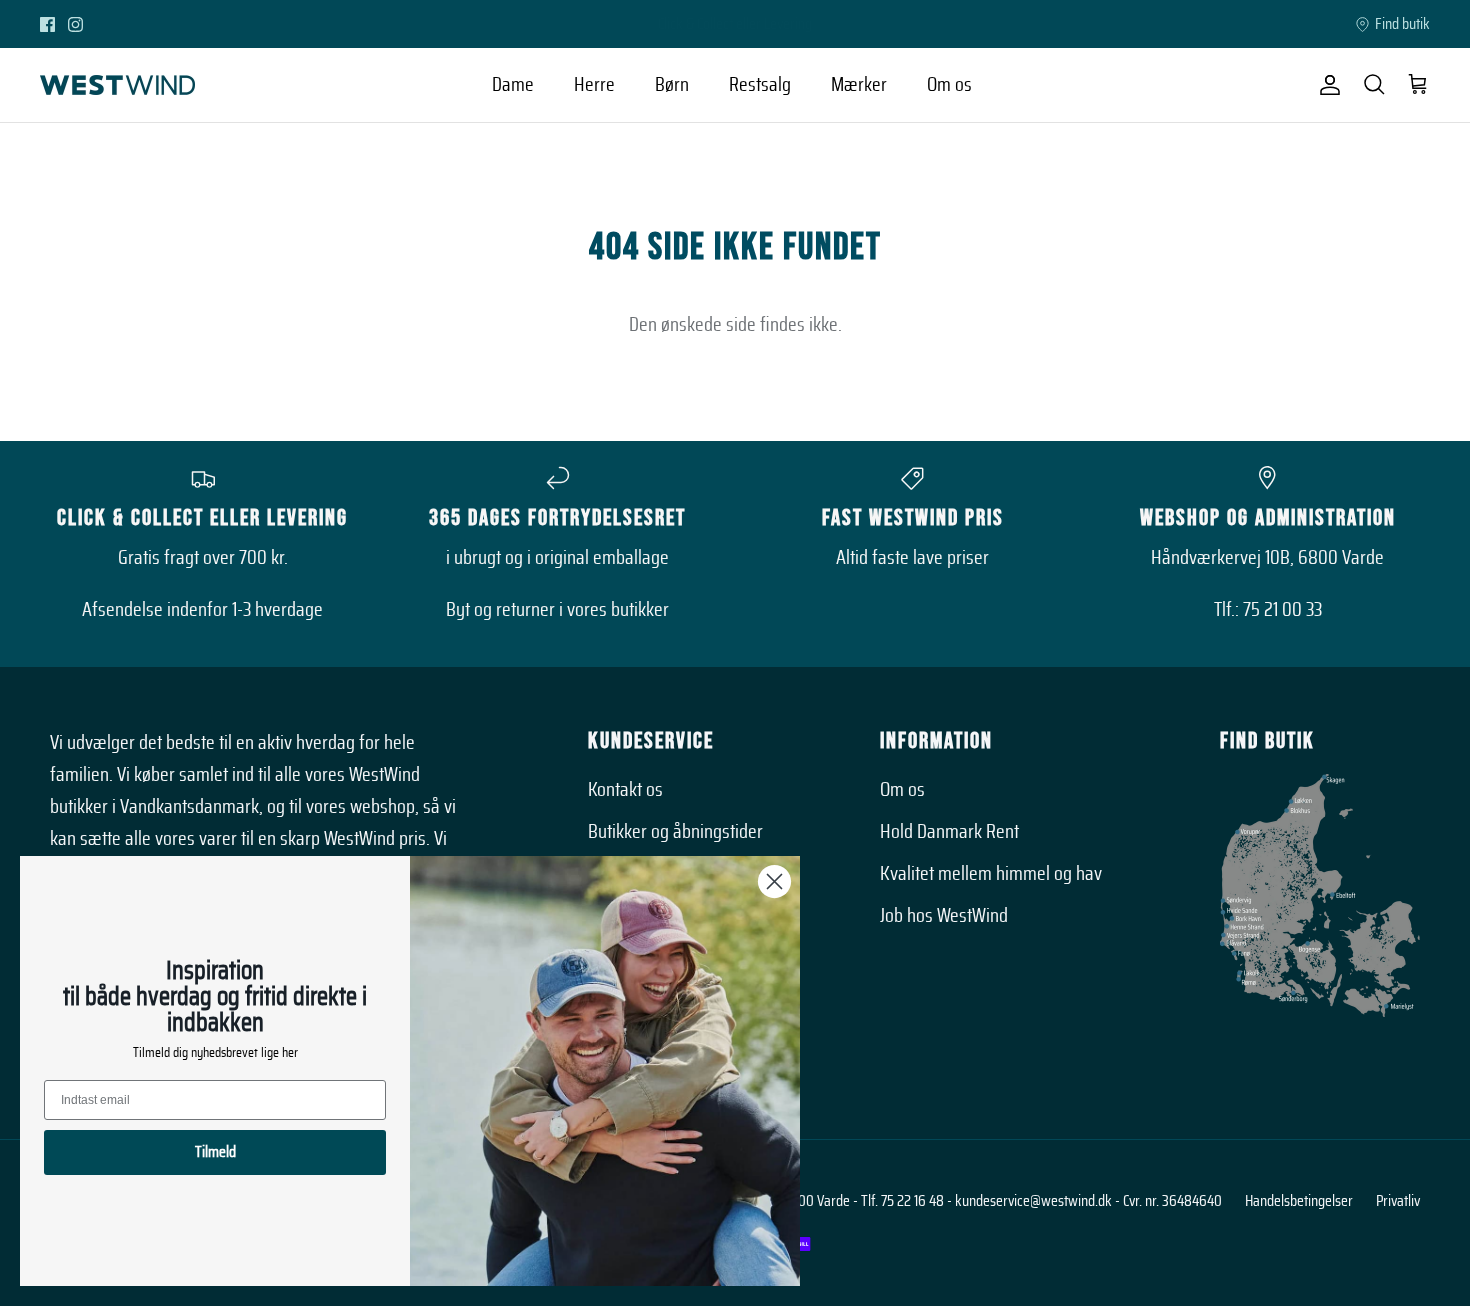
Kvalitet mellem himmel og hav (991, 874)
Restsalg (760, 85)
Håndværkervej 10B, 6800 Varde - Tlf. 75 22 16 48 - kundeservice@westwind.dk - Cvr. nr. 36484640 (944, 1201)
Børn (672, 85)
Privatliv (1398, 1201)
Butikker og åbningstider (675, 832)
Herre (594, 85)
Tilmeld (215, 1152)
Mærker (859, 85)
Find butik (1402, 24)
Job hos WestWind (944, 916)
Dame (513, 85)
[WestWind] (117, 85)
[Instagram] (75, 24)
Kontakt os (625, 790)
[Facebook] (47, 24)
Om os (949, 85)
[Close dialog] (774, 881)
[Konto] (1326, 85)
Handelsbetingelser (1299, 1201)
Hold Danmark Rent (949, 832)
